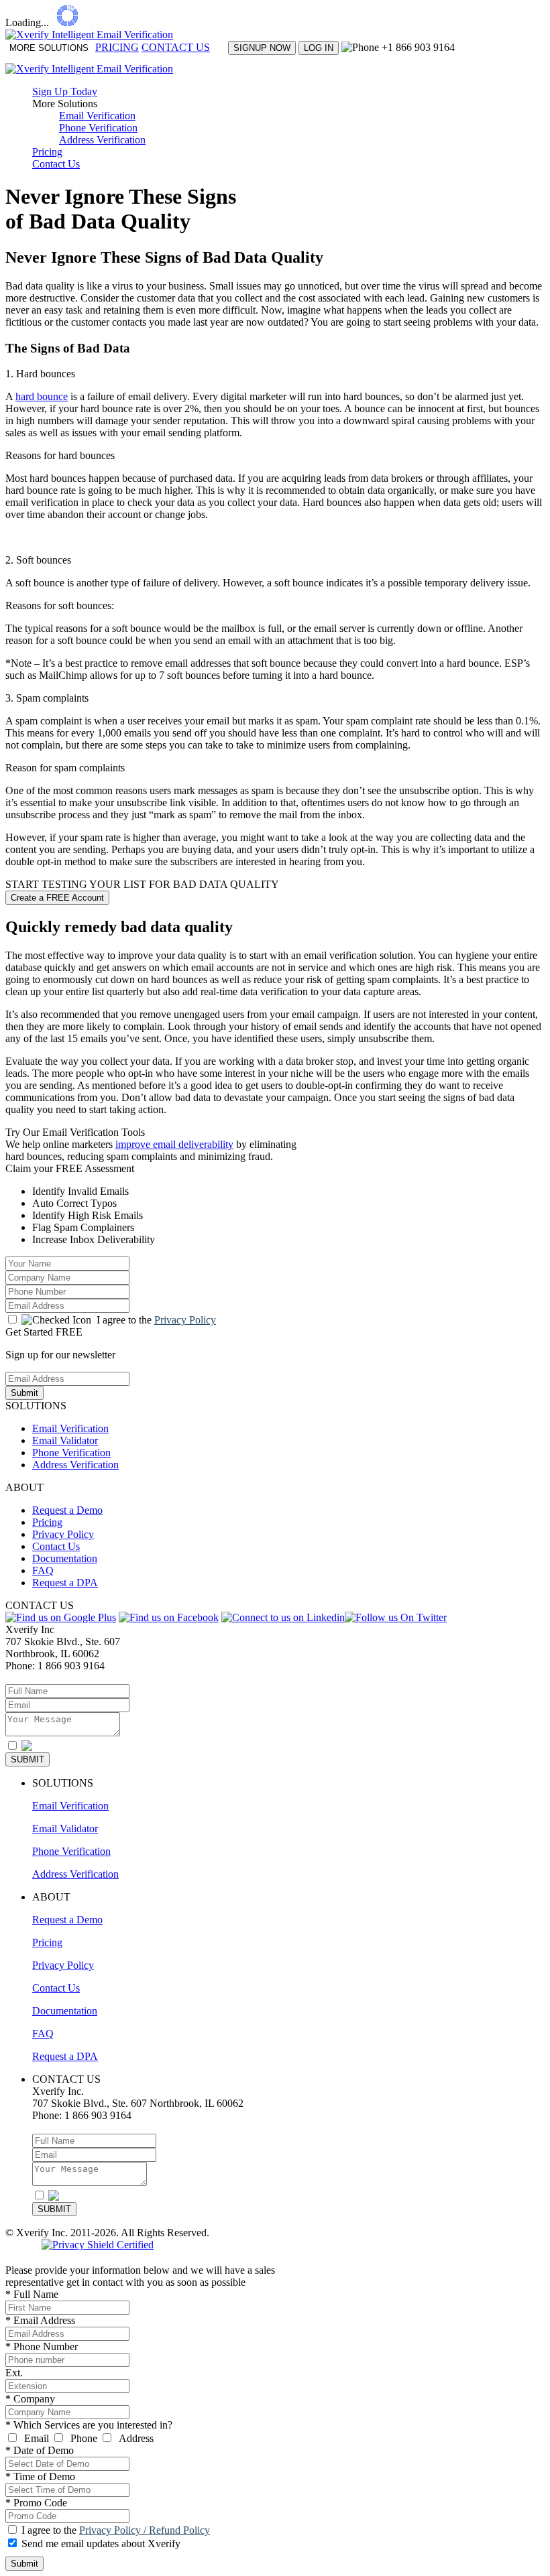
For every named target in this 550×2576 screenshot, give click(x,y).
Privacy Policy (185, 1320)
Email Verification (97, 116)
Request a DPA (65, 1583)
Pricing (47, 152)
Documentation (65, 1558)
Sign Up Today (65, 91)
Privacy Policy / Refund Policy (145, 2530)
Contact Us (56, 164)
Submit (24, 1393)
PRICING (117, 47)
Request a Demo (67, 1510)
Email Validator (65, 1440)
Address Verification (102, 140)
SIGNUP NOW (262, 48)
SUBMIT (27, 1759)
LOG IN (319, 48)
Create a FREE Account (57, 898)
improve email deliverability (174, 1144)
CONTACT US (176, 47)
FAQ (43, 1570)
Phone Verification (98, 128)
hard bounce (42, 396)
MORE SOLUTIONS (49, 48)
